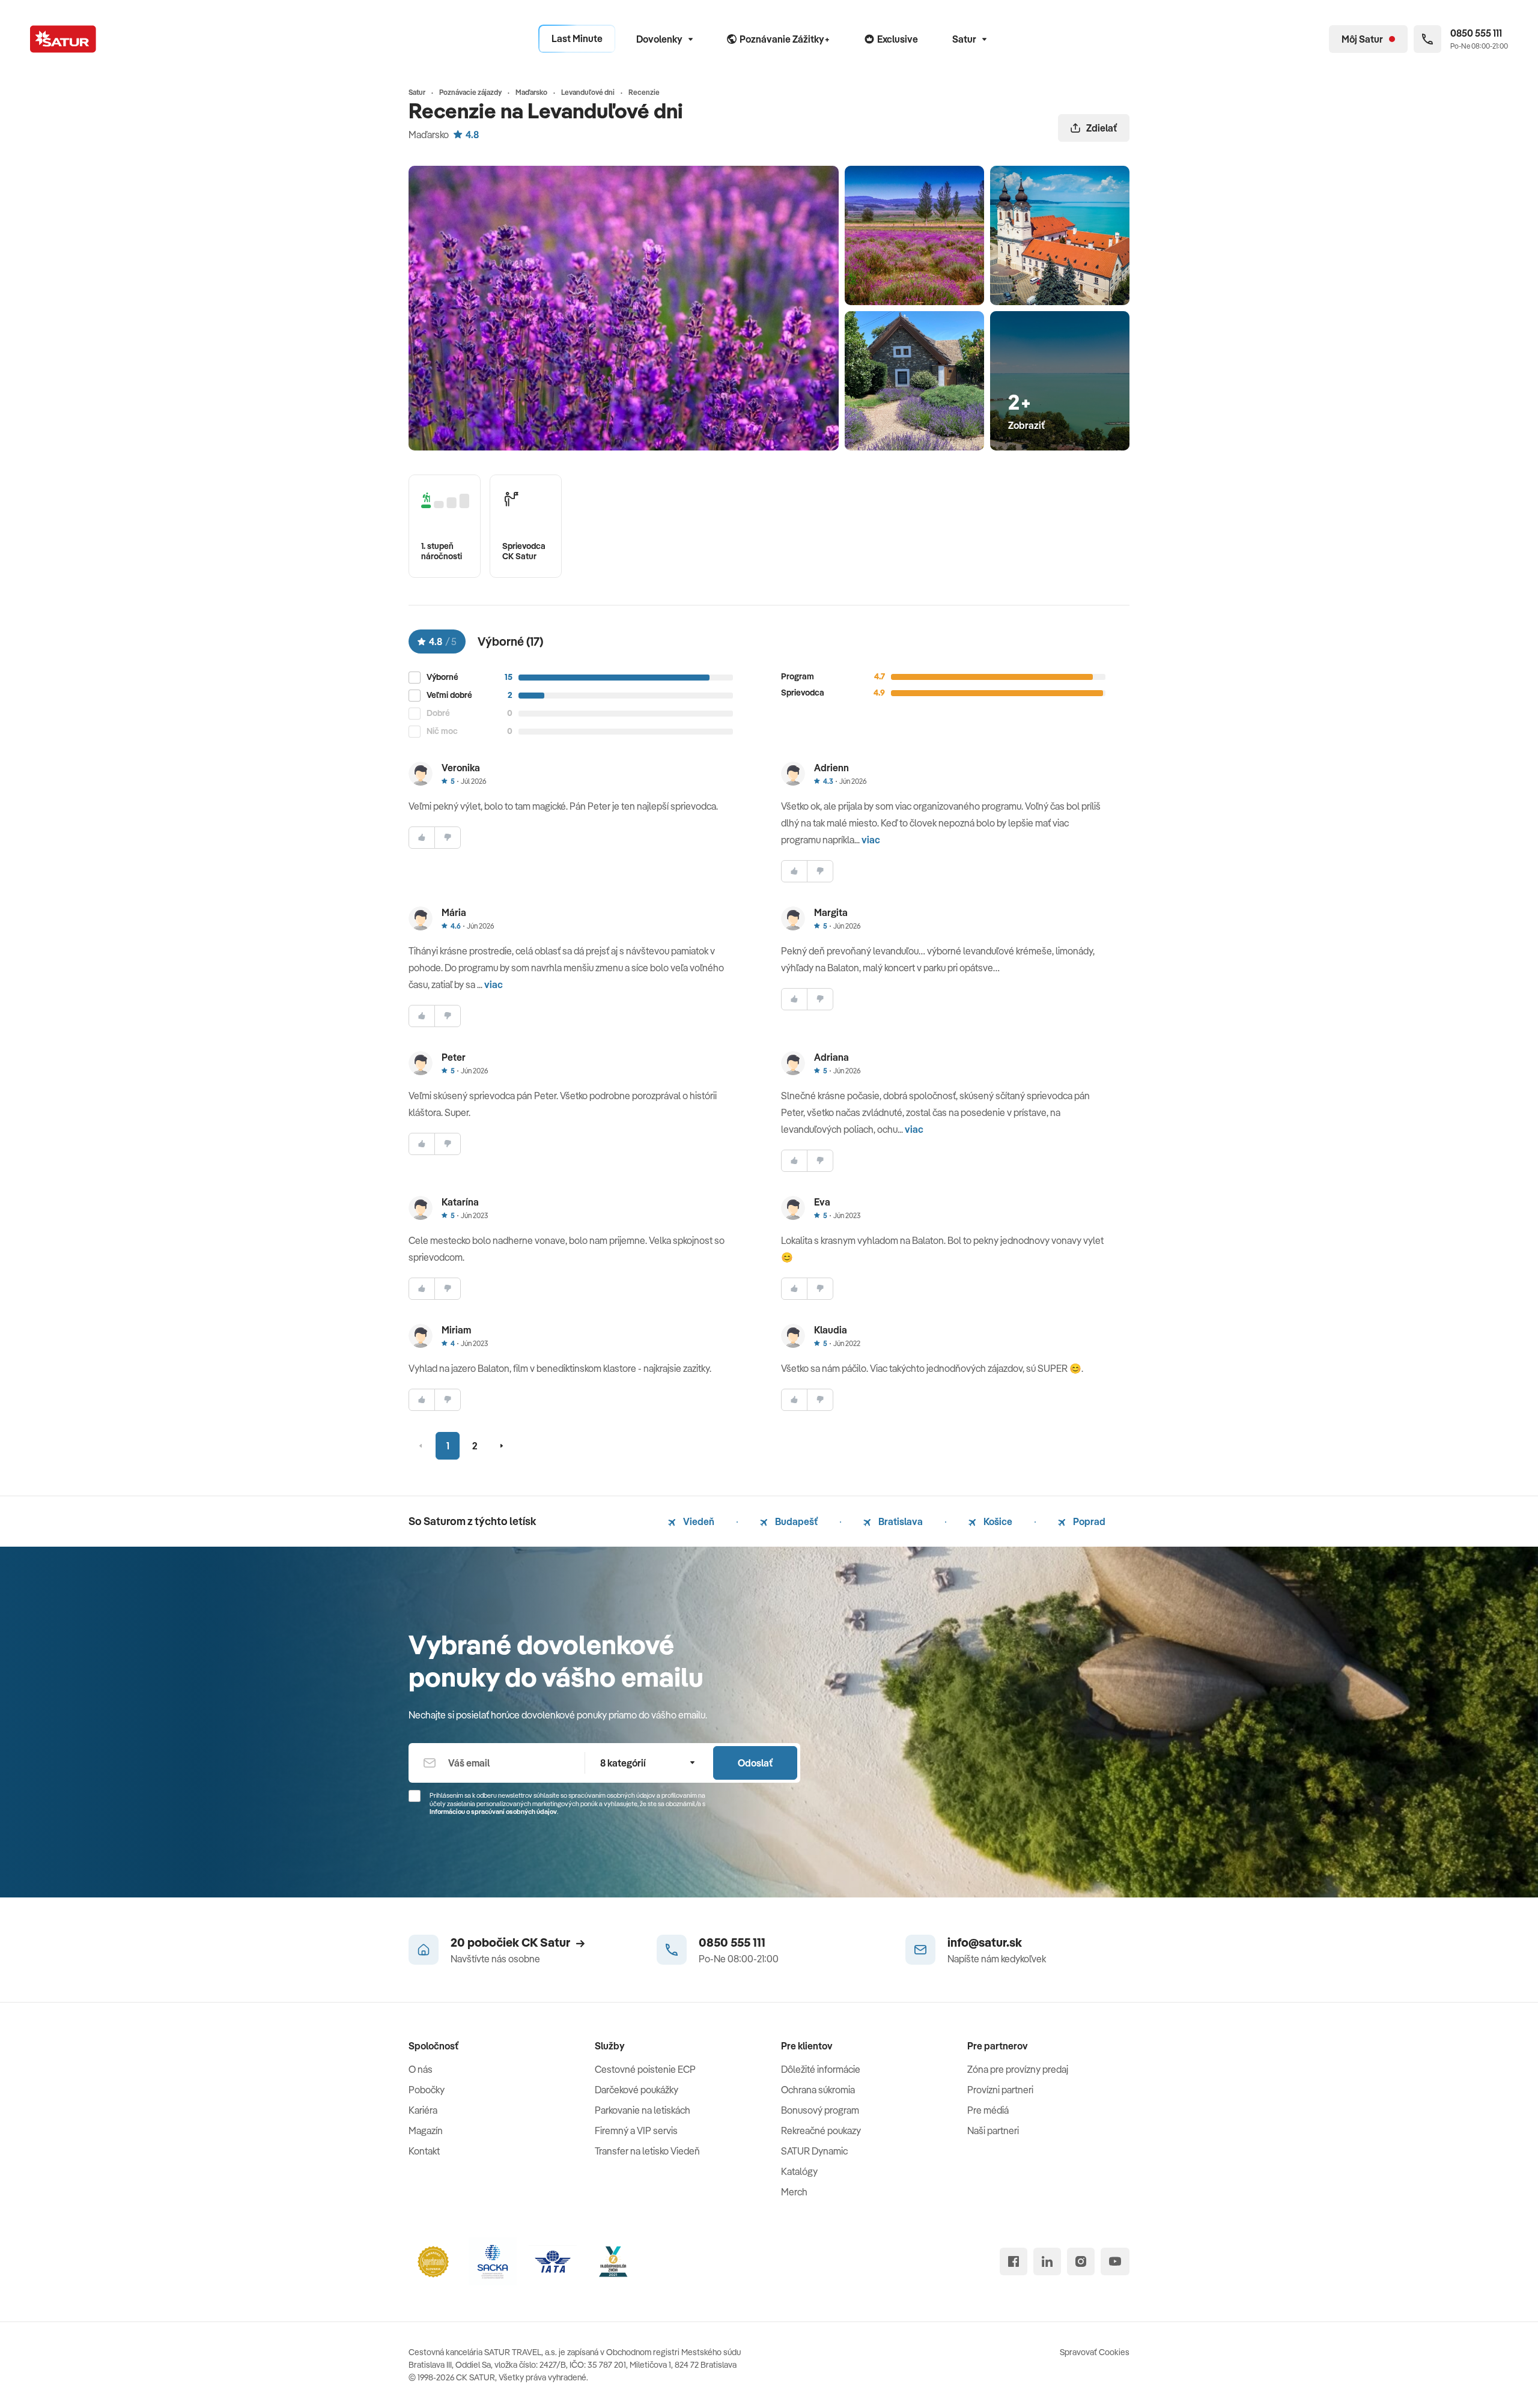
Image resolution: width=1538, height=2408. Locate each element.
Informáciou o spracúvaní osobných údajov (493, 1812)
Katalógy (799, 2171)
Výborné (442, 677)
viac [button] (871, 840)
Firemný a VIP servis (636, 2131)
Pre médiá (988, 2110)
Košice (997, 1521)
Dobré (438, 713)
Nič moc (442, 731)
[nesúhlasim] (448, 838)
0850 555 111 (732, 1942)
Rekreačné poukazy (821, 2131)
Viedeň (698, 1521)
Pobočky (427, 2090)
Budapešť (795, 1521)
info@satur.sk (985, 1942)
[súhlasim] (422, 838)
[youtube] (1115, 2261)
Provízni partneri (1000, 2090)
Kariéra (423, 2110)
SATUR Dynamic (814, 2151)
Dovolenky (659, 39)
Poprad (1088, 1521)
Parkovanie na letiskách (643, 2110)
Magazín (426, 2131)
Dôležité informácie (821, 2069)
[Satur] (63, 39)
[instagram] (1081, 2261)
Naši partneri (993, 2131)
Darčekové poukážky (637, 2090)
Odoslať (755, 1763)
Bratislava (900, 1521)
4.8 (472, 135)
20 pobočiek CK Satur (510, 1942)
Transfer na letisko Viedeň (647, 2151)
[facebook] (1014, 2261)
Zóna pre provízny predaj (1018, 2069)
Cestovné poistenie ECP (645, 2069)
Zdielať (1102, 128)
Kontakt (424, 2151)
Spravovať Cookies (1095, 2352)
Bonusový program (820, 2110)
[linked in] (1047, 2261)
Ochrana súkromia (818, 2090)
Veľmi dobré (449, 695)
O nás (421, 2069)
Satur (964, 39)
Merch (794, 2192)
